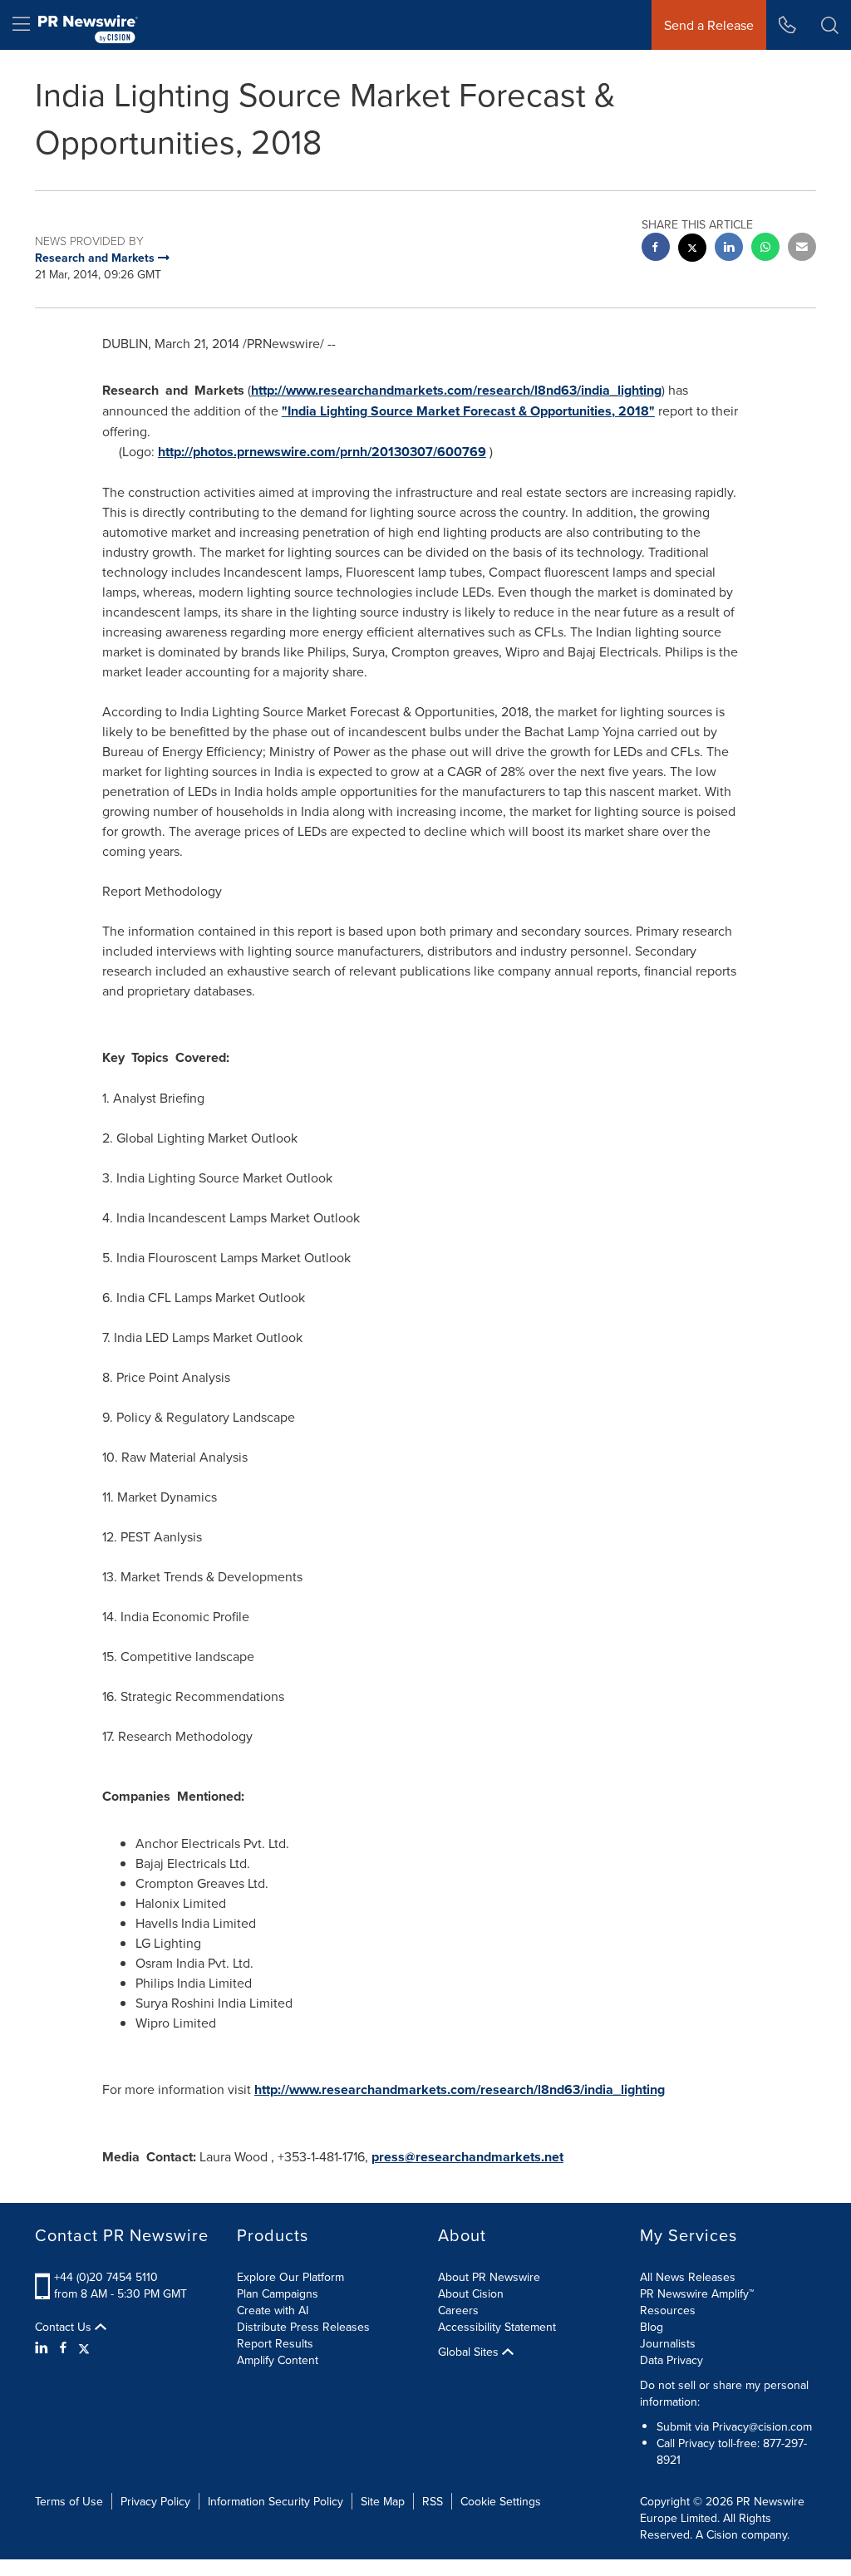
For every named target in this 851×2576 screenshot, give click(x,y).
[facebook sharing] (656, 249)
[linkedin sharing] (729, 249)
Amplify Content (278, 2360)
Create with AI (273, 2310)
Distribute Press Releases (303, 2327)
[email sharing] (802, 249)
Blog (652, 2327)
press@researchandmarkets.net (467, 2157)
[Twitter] (84, 2347)
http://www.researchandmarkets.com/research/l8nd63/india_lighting (456, 390)
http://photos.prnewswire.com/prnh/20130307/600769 (322, 452)
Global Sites (470, 2352)
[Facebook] (63, 2347)
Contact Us (65, 2327)
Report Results (275, 2343)
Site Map (383, 2501)
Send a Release (709, 25)
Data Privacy (671, 2360)
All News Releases (688, 2277)
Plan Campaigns (278, 2293)
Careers (458, 2310)
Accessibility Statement (497, 2327)
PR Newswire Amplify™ (697, 2293)
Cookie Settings (501, 2501)
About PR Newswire (489, 2277)
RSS (433, 2501)
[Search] (830, 25)
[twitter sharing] (692, 250)
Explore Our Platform (290, 2277)
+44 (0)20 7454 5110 (106, 2277)
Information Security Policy (275, 2501)
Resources (668, 2310)
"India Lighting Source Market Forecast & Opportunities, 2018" (468, 411)
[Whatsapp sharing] (765, 249)
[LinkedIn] (44, 2347)
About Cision (471, 2293)
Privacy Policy (155, 2501)
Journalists (668, 2343)
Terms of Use (69, 2501)
